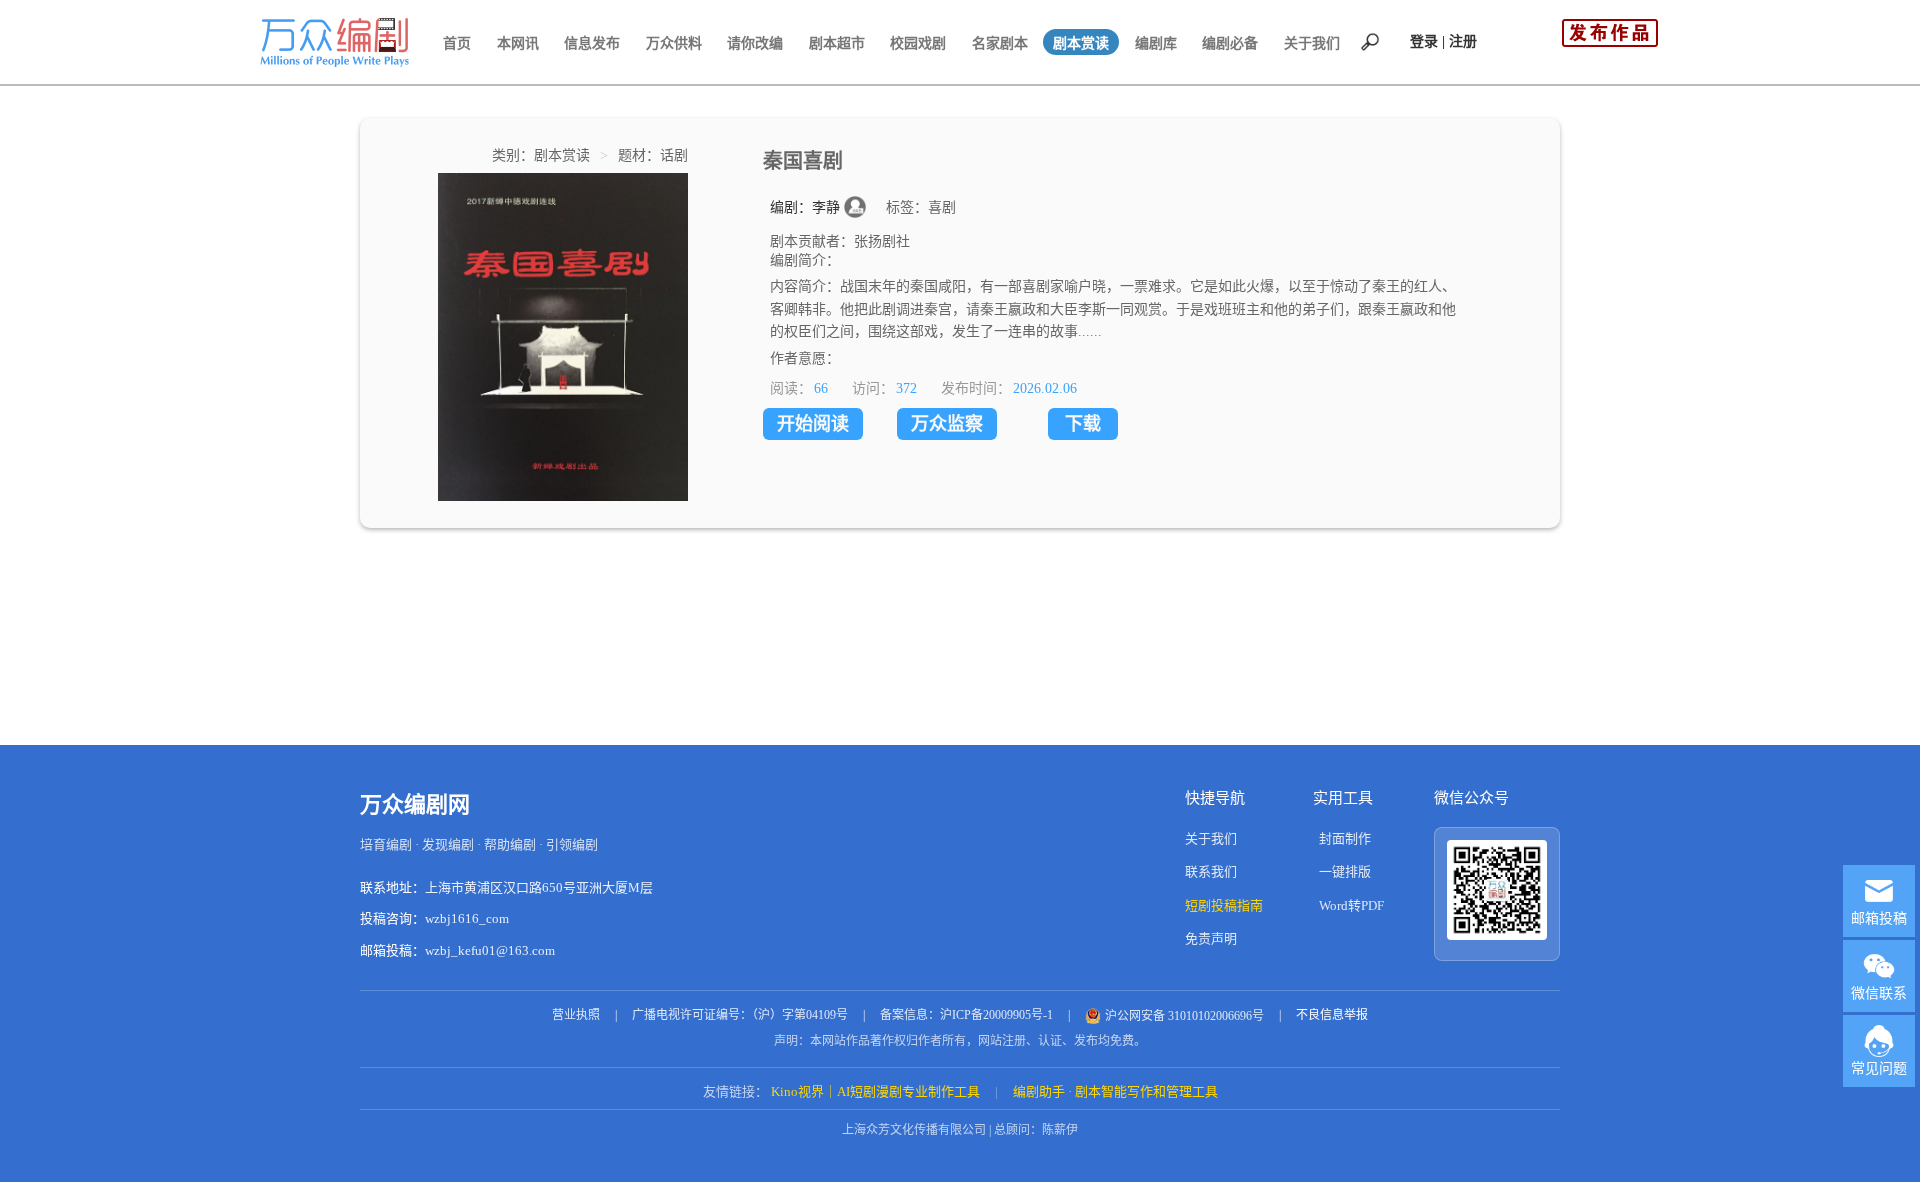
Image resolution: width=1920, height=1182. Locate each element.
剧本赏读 (1081, 43)
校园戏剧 (918, 43)
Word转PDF (1351, 905)
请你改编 (755, 43)
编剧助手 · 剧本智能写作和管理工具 (1115, 1091)
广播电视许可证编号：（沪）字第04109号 (740, 1015)
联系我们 (1211, 871)
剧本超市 (837, 43)
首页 (457, 43)
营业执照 (576, 1015)
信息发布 (592, 43)
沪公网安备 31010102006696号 (1184, 1016)
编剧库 (1156, 43)
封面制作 (1345, 838)
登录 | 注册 (1443, 41)
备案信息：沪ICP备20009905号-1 (966, 1015)
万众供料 (674, 43)
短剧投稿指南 (1224, 905)
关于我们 (1312, 43)
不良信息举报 (1332, 1015)
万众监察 (947, 424)
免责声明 (1211, 938)
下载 (1083, 424)
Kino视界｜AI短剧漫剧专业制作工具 (875, 1091)
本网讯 (518, 43)
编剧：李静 (807, 207)
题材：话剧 (653, 155)
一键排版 (1345, 871)
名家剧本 (1000, 43)
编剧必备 (1230, 43)
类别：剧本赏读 (543, 155)
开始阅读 (813, 424)
